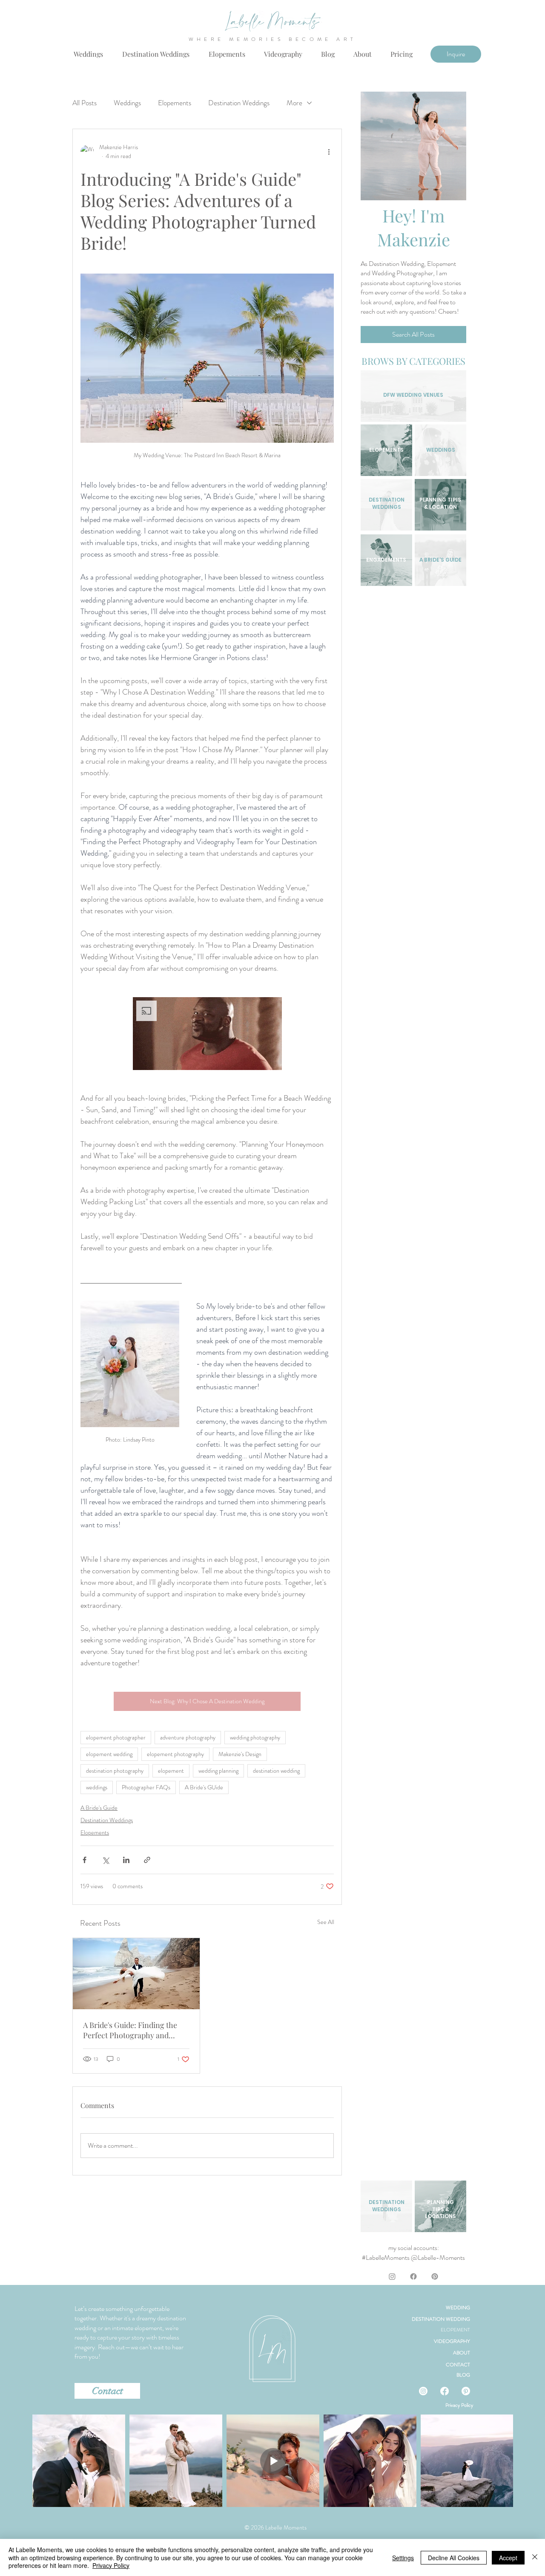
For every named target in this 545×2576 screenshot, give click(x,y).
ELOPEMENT (455, 2330)
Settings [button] (403, 2558)
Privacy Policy (459, 2405)
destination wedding (276, 1771)
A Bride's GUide (204, 1787)
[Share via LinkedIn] (126, 1860)
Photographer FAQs (146, 1787)
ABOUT (462, 2353)
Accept (508, 2558)
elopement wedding (109, 1754)
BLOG (463, 2375)
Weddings (127, 103)
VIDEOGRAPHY (452, 2341)
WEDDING (458, 2308)
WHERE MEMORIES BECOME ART (273, 39)
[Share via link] (147, 1860)
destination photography (115, 1771)
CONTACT (458, 2365)
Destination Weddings (239, 103)
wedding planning (218, 1771)
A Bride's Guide (99, 1808)
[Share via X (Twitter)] (105, 1860)
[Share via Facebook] (85, 1860)
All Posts (85, 103)
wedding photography (255, 1737)
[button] (402, 54)
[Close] (535, 2557)
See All (326, 1922)
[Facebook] (413, 2276)
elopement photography (175, 1754)
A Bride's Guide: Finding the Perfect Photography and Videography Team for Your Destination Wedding (130, 2030)
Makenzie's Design (240, 1754)
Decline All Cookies (454, 2558)
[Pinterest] (435, 2276)
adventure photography (188, 1737)
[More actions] (329, 152)
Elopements (175, 103)
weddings (97, 1787)
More (294, 103)
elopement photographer (116, 1737)
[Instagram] (392, 2276)
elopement (171, 1771)
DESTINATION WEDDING (441, 2319)
